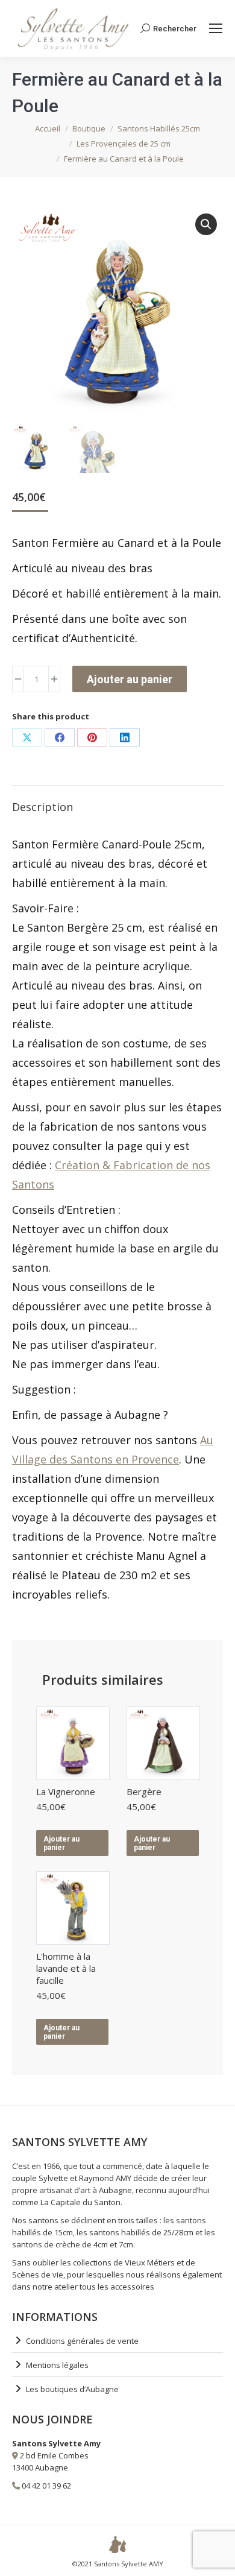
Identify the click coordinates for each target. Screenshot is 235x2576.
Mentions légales (57, 2365)
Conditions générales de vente (82, 2341)
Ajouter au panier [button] (61, 1843)
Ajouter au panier (130, 679)
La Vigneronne (66, 1792)
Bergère (144, 1792)
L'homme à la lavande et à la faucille (66, 1968)
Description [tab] (42, 807)
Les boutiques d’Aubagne (72, 2389)
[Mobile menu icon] (216, 28)
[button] (206, 224)
